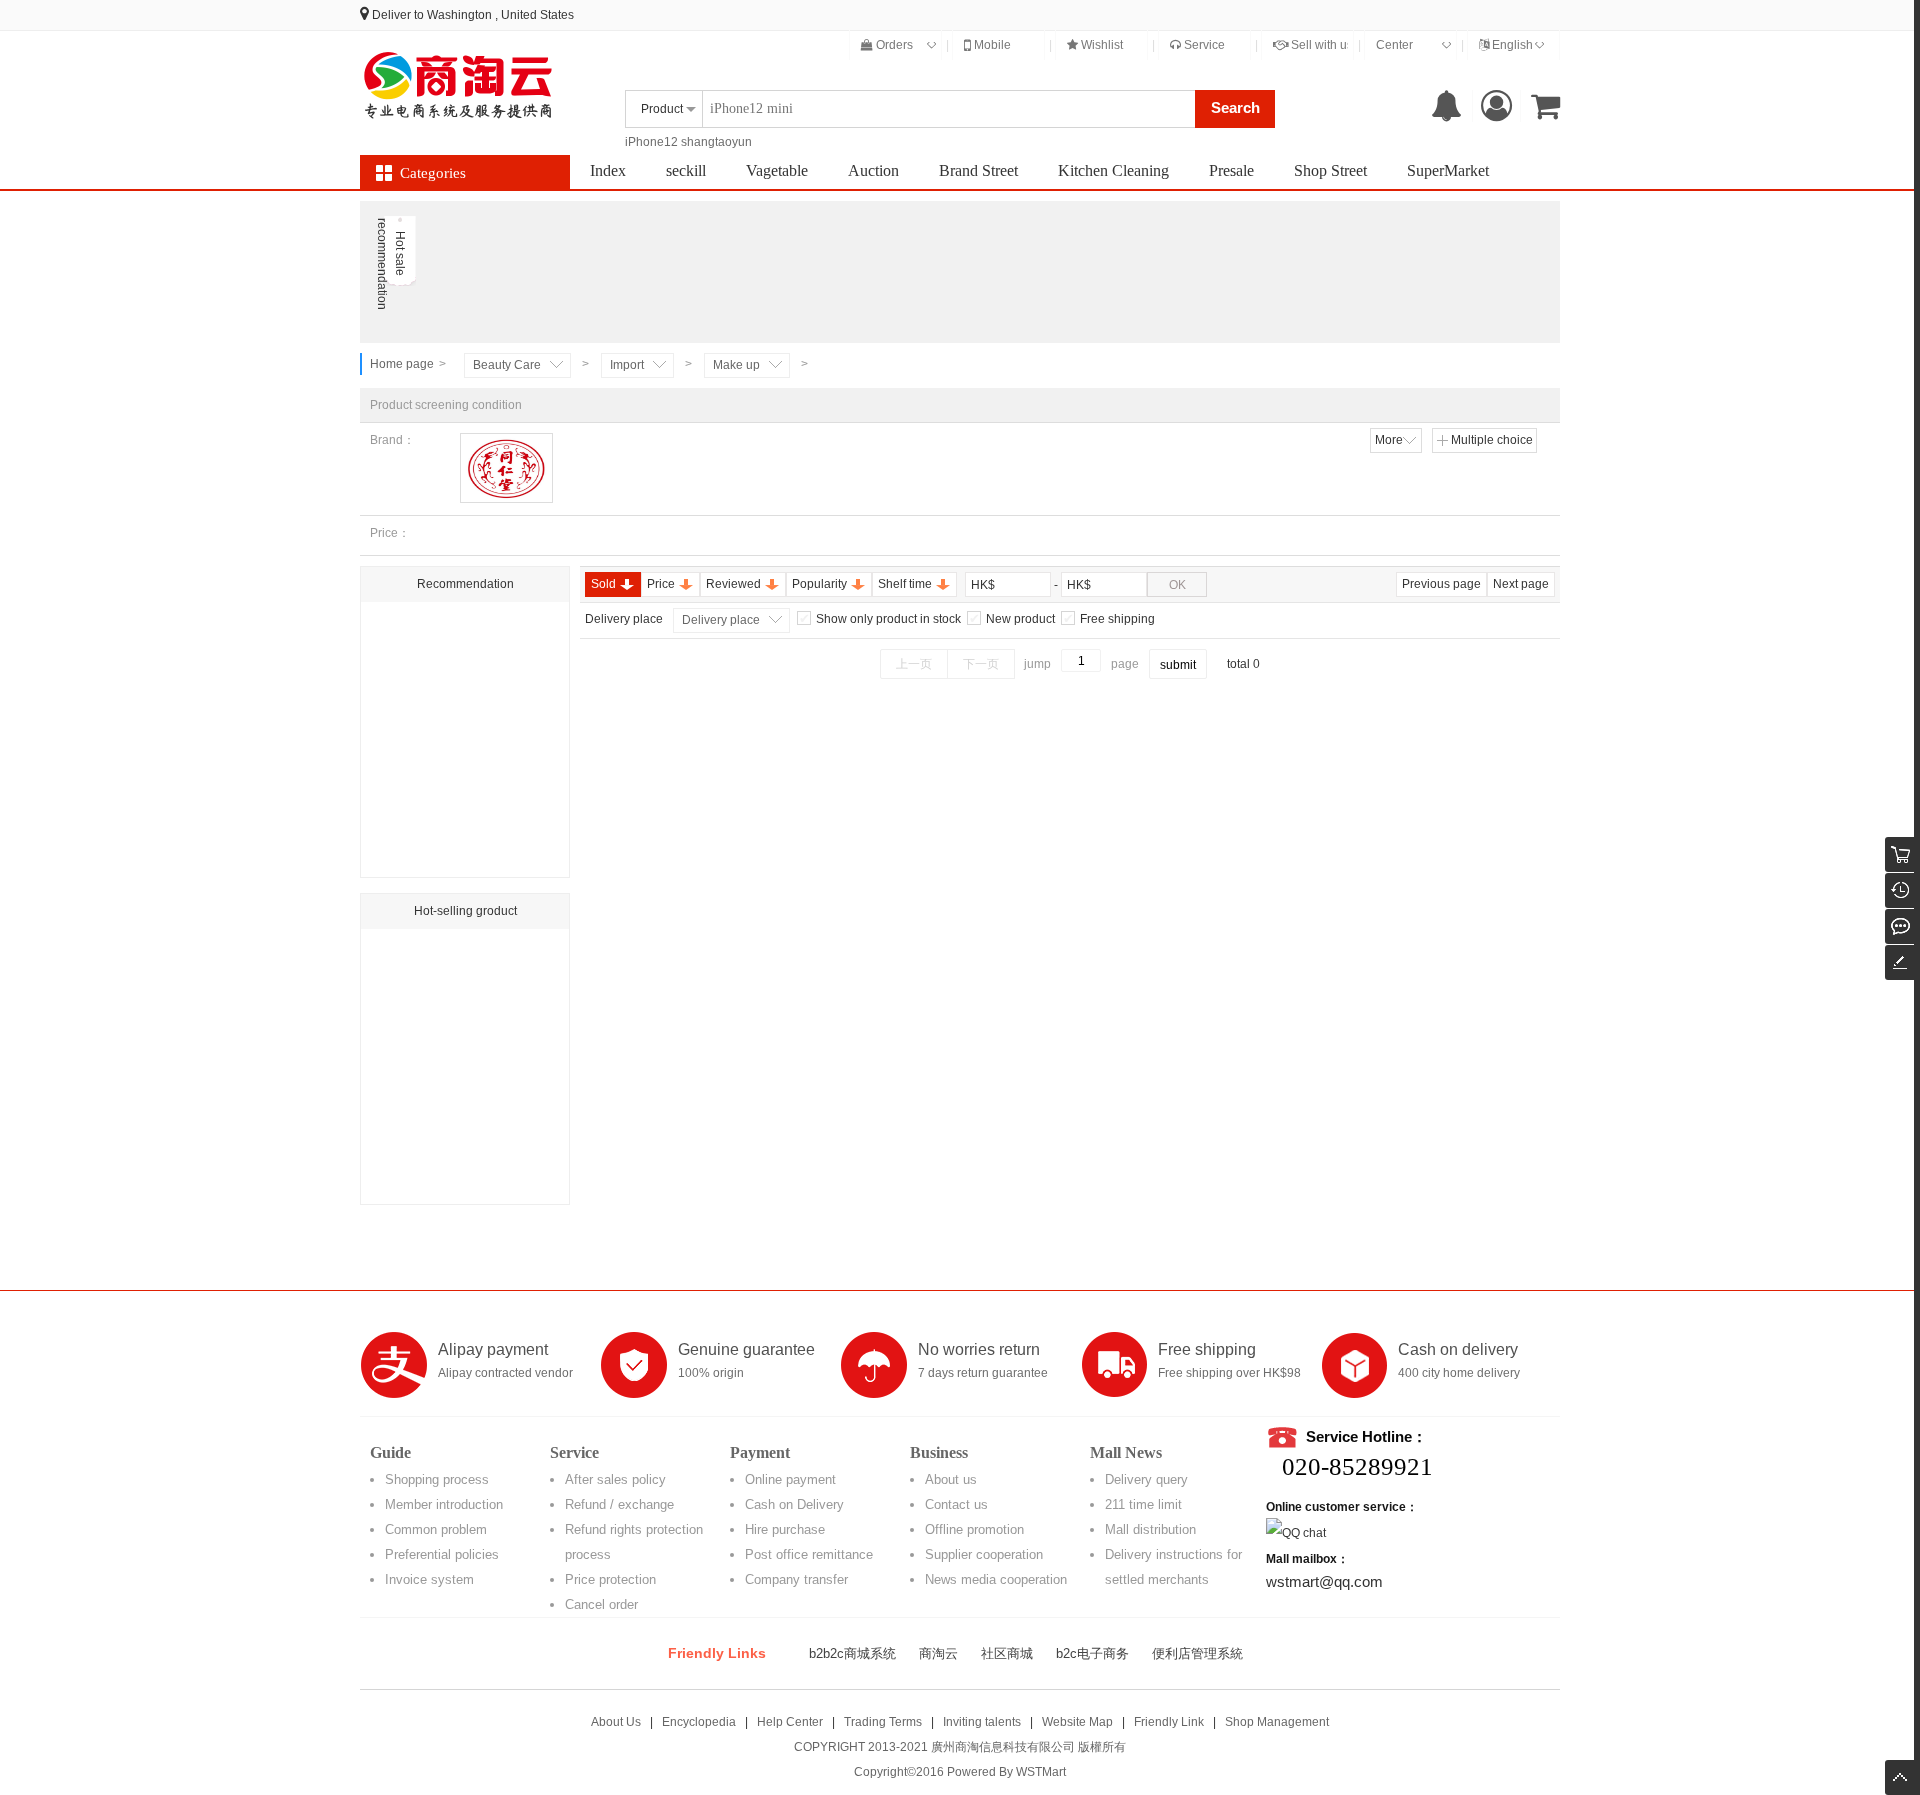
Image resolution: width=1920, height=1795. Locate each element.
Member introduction (444, 1504)
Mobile (991, 45)
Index (608, 170)
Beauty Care (507, 365)
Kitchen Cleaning (1113, 170)
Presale (1231, 170)
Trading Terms (883, 1722)
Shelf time (905, 584)
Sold (603, 584)
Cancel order (601, 1604)
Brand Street (978, 170)
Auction (873, 170)
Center (1394, 45)
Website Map (1077, 1722)
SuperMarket (1448, 170)
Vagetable (777, 170)
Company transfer (796, 1579)
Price (661, 584)
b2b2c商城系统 (852, 1653)
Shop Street (1330, 170)
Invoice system (429, 1579)
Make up (736, 365)
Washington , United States (500, 15)
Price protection (610, 1579)
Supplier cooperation (984, 1554)
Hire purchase (785, 1529)
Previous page (1441, 584)
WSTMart (1041, 1772)
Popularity (819, 584)
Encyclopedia (699, 1722)
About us (951, 1479)
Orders (893, 45)
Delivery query (1146, 1479)
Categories (433, 173)
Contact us (956, 1504)
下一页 (981, 664)
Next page (1521, 584)
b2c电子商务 (1092, 1653)
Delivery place (721, 620)
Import (627, 365)
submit (1178, 665)
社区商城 (1007, 1653)
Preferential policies (442, 1554)
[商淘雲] (460, 85)
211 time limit (1143, 1504)
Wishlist (1100, 45)
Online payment (790, 1479)
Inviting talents (982, 1722)
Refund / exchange (619, 1504)
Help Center (790, 1722)
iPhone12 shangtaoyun (688, 142)
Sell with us (1320, 45)
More (1389, 440)
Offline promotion (974, 1529)
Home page (402, 364)
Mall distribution (1150, 1529)
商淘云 (938, 1653)
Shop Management (1277, 1722)
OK (1177, 585)
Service (1203, 45)
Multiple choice (1492, 440)
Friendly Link (1169, 1722)
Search (1235, 107)
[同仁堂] (506, 468)
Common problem (436, 1529)
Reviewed (733, 584)
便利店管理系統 (1197, 1653)
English (1511, 45)
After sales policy (615, 1479)
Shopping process (437, 1479)
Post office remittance (809, 1554)
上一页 (914, 664)
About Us (616, 1722)
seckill (686, 170)
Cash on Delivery (794, 1504)
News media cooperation (996, 1579)
